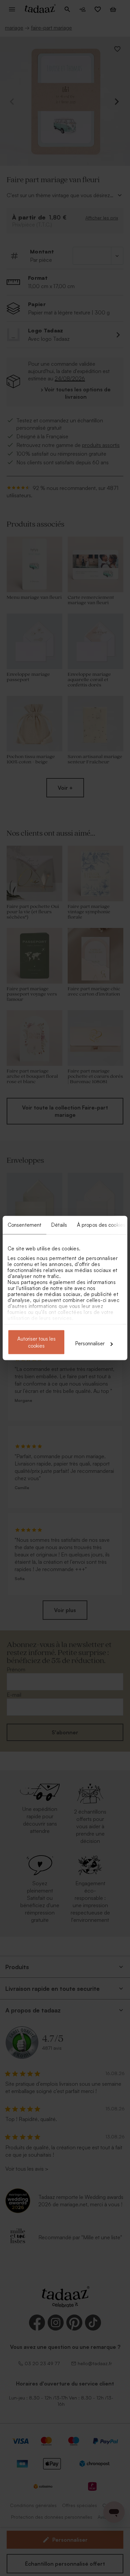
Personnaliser (90, 1343)
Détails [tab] (59, 1225)
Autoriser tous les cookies (36, 1342)
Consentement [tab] (24, 1225)
